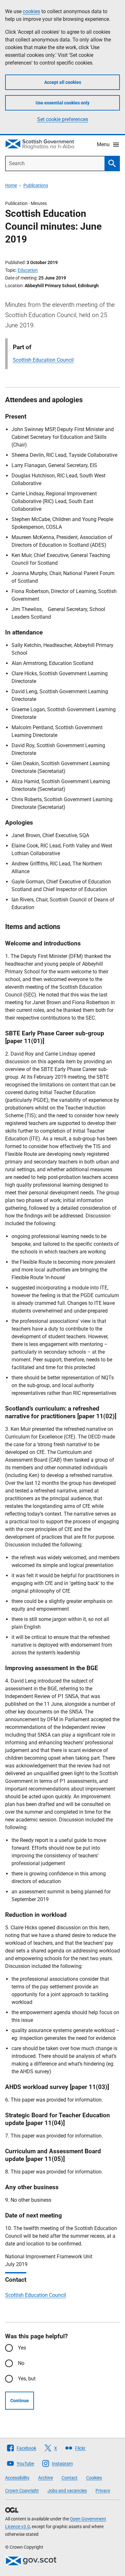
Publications (36, 185)
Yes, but (27, 2379)
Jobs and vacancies (67, 2491)
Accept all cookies (63, 82)
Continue (20, 2401)
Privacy (103, 2491)
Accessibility (17, 2478)
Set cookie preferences (63, 119)
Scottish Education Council (43, 360)
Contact (70, 2478)
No (21, 2363)
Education (28, 270)
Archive (46, 2478)
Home (11, 185)
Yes (22, 2348)
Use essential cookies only (63, 103)
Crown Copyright (22, 2491)
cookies (31, 11)
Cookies (94, 2478)
